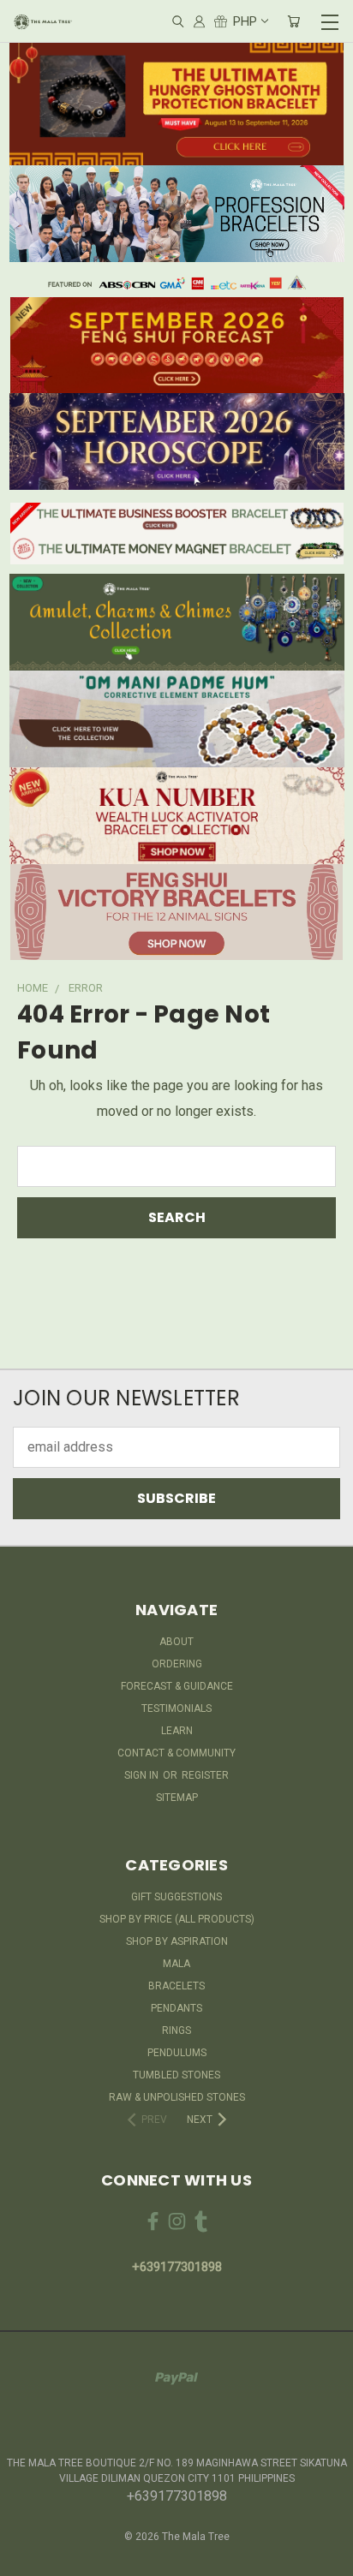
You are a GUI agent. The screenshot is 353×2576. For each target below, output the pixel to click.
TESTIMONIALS (176, 1708)
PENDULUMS (177, 2053)
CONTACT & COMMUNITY (176, 1753)
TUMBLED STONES (176, 2075)
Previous (27, 2559)
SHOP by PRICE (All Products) (177, 1919)
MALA (176, 1964)
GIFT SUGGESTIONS (176, 1897)
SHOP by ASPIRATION (177, 1941)
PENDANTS (176, 2008)
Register (205, 1775)
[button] (177, 103)
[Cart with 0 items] (293, 22)
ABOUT (176, 1642)
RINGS (176, 2030)
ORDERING (177, 1664)
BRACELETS (176, 1986)
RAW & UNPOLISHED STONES (177, 2097)
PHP (245, 21)
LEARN (177, 1731)
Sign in (143, 1775)
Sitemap (177, 1798)
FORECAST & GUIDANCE (177, 1686)
